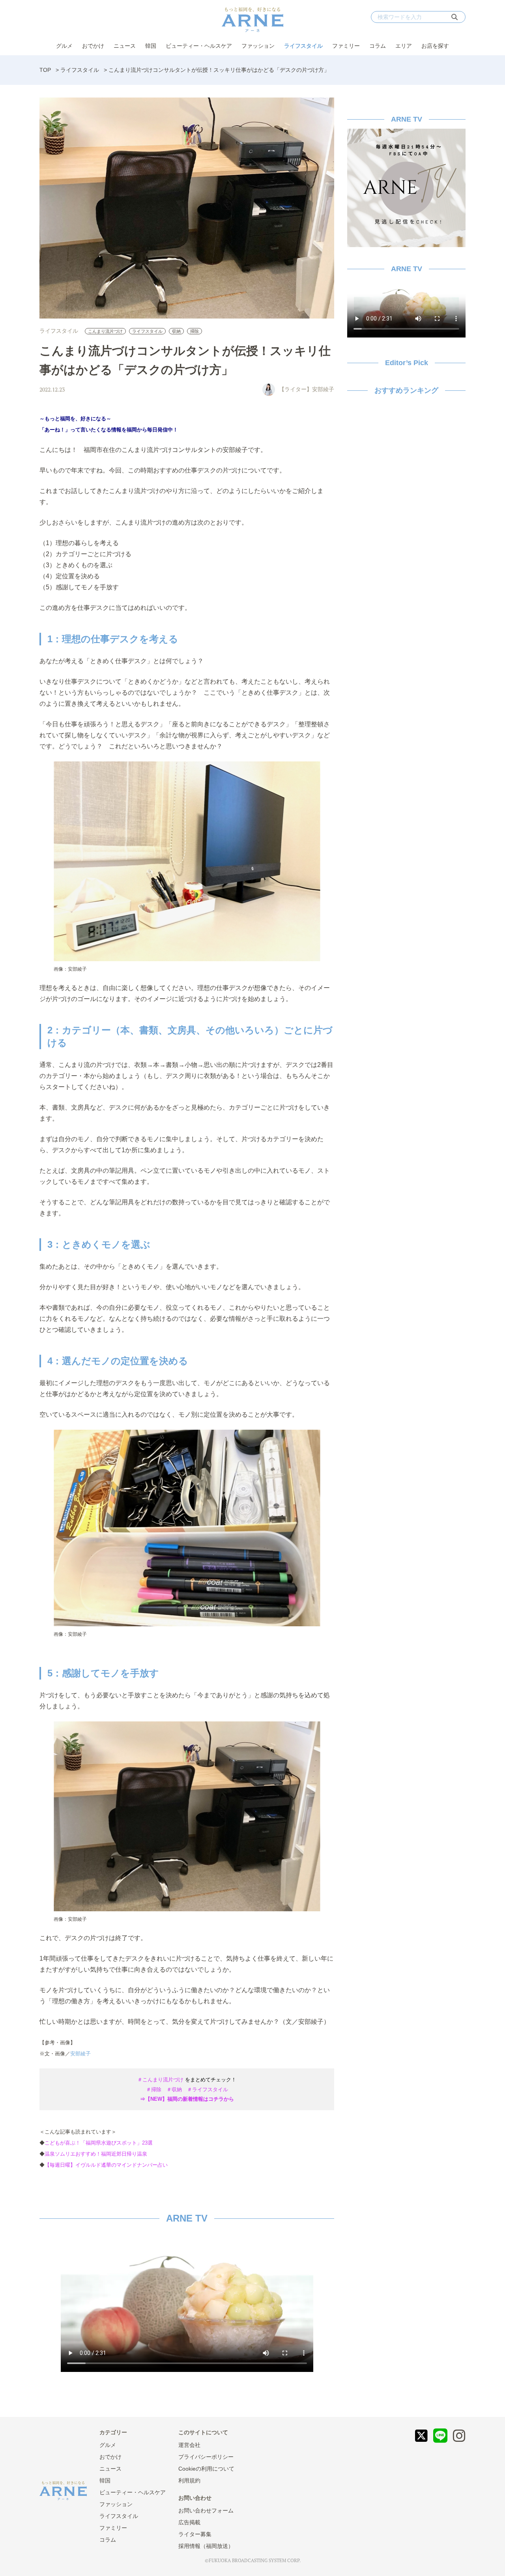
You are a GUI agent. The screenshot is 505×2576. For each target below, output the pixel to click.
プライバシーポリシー (206, 2457)
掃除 (195, 331)
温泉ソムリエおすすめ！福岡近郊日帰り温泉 (96, 2154)
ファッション (258, 46)
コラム (378, 46)
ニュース (125, 46)
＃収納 (174, 2089)
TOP (45, 70)
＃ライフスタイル (208, 2089)
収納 (176, 331)
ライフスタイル (303, 46)
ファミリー (346, 46)
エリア (404, 46)
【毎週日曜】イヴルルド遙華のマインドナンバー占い (106, 2165)
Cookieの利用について (206, 2469)
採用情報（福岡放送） (206, 2546)
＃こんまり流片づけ (160, 2080)
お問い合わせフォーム (206, 2510)
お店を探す (435, 46)
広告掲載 (189, 2522)
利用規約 (189, 2480)
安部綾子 (80, 2054)
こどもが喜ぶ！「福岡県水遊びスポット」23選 (99, 2143)
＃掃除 (154, 2089)
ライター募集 (195, 2534)
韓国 (151, 46)
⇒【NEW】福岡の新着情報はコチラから (187, 2099)
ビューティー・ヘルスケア (199, 46)
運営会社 (189, 2445)
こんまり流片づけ (105, 331)
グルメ (64, 46)
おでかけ (93, 46)
